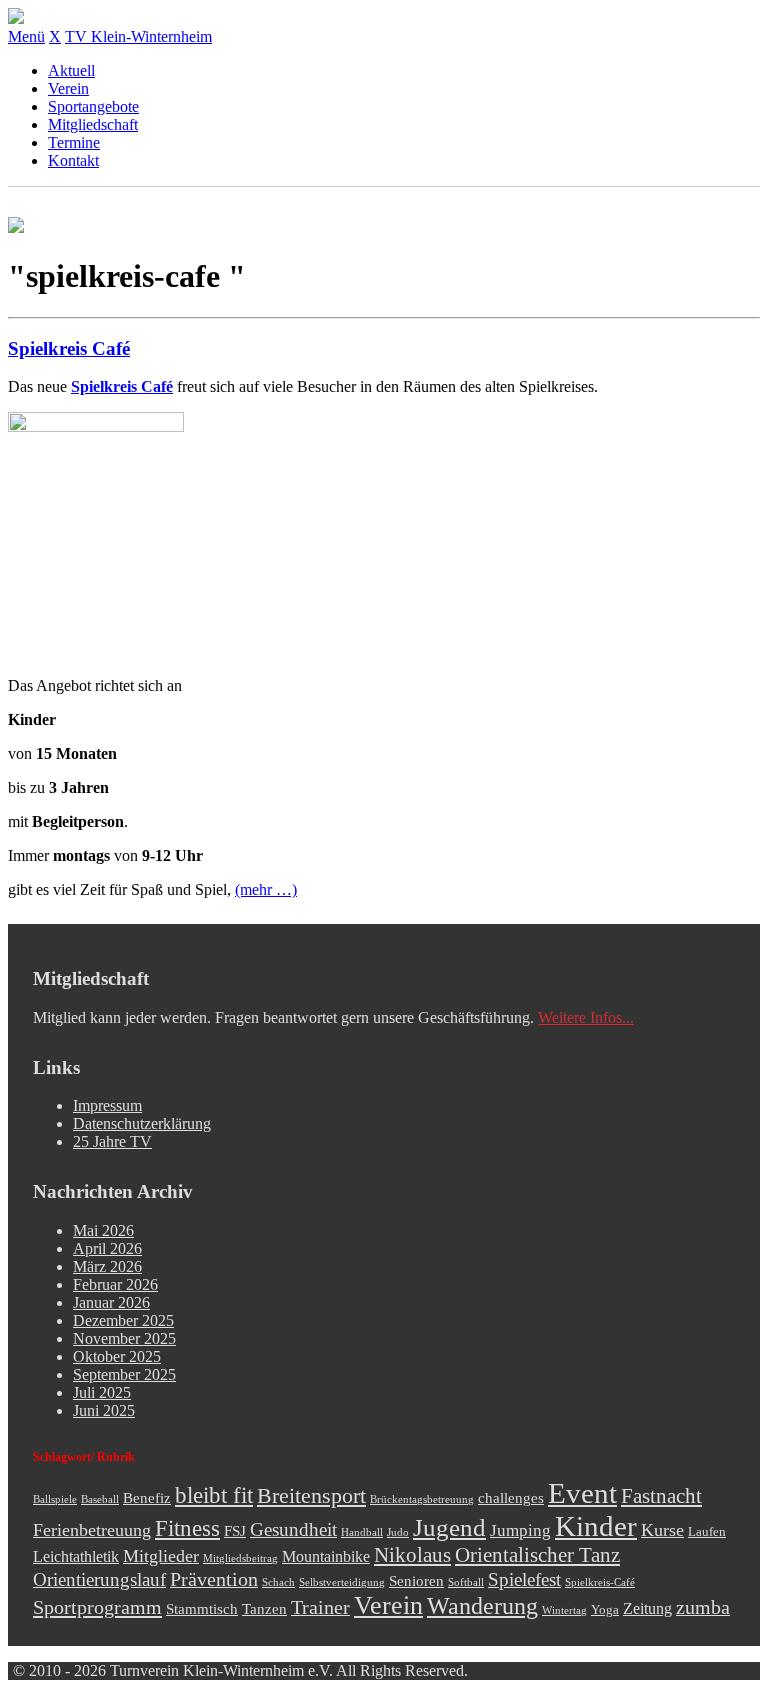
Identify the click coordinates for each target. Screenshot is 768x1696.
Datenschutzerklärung (142, 1123)
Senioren (416, 1581)
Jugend (449, 1527)
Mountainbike (326, 1557)
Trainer (320, 1607)
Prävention (214, 1579)
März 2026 (107, 1266)
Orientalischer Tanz (537, 1555)
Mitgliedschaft (93, 124)
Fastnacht (661, 1496)
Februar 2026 (115, 1284)
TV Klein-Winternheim (138, 36)
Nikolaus (412, 1555)
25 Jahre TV (112, 1141)
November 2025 (124, 1338)
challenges (511, 1498)
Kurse (662, 1530)
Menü (26, 36)
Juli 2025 (102, 1392)
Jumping (520, 1530)
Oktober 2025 (117, 1356)
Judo (398, 1532)
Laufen (707, 1531)
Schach (278, 1582)
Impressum (107, 1105)
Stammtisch (202, 1609)
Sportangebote (93, 106)
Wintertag (564, 1610)
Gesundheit (293, 1529)
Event (582, 1493)
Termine (74, 142)
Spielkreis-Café (600, 1582)
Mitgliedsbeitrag (240, 1558)
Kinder (596, 1526)
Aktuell (71, 70)
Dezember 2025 (123, 1320)
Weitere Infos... (586, 1017)
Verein (68, 88)
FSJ (235, 1531)
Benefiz (147, 1498)
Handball (362, 1532)
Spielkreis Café (69, 348)
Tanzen (264, 1609)
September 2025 (124, 1374)
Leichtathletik (76, 1557)
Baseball (100, 1499)
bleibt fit (214, 1495)
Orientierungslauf (99, 1579)
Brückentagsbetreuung (422, 1499)
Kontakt (73, 160)
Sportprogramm (97, 1607)
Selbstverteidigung (342, 1582)
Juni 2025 (104, 1410)
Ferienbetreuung (92, 1530)
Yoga (605, 1609)
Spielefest (524, 1579)
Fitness (187, 1528)
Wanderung (482, 1605)
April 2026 (107, 1248)
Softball (466, 1582)
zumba (703, 1607)
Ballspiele (55, 1499)
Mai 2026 (103, 1230)
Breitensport (311, 1496)
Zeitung (647, 1609)
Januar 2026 (111, 1302)
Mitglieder (161, 1556)
